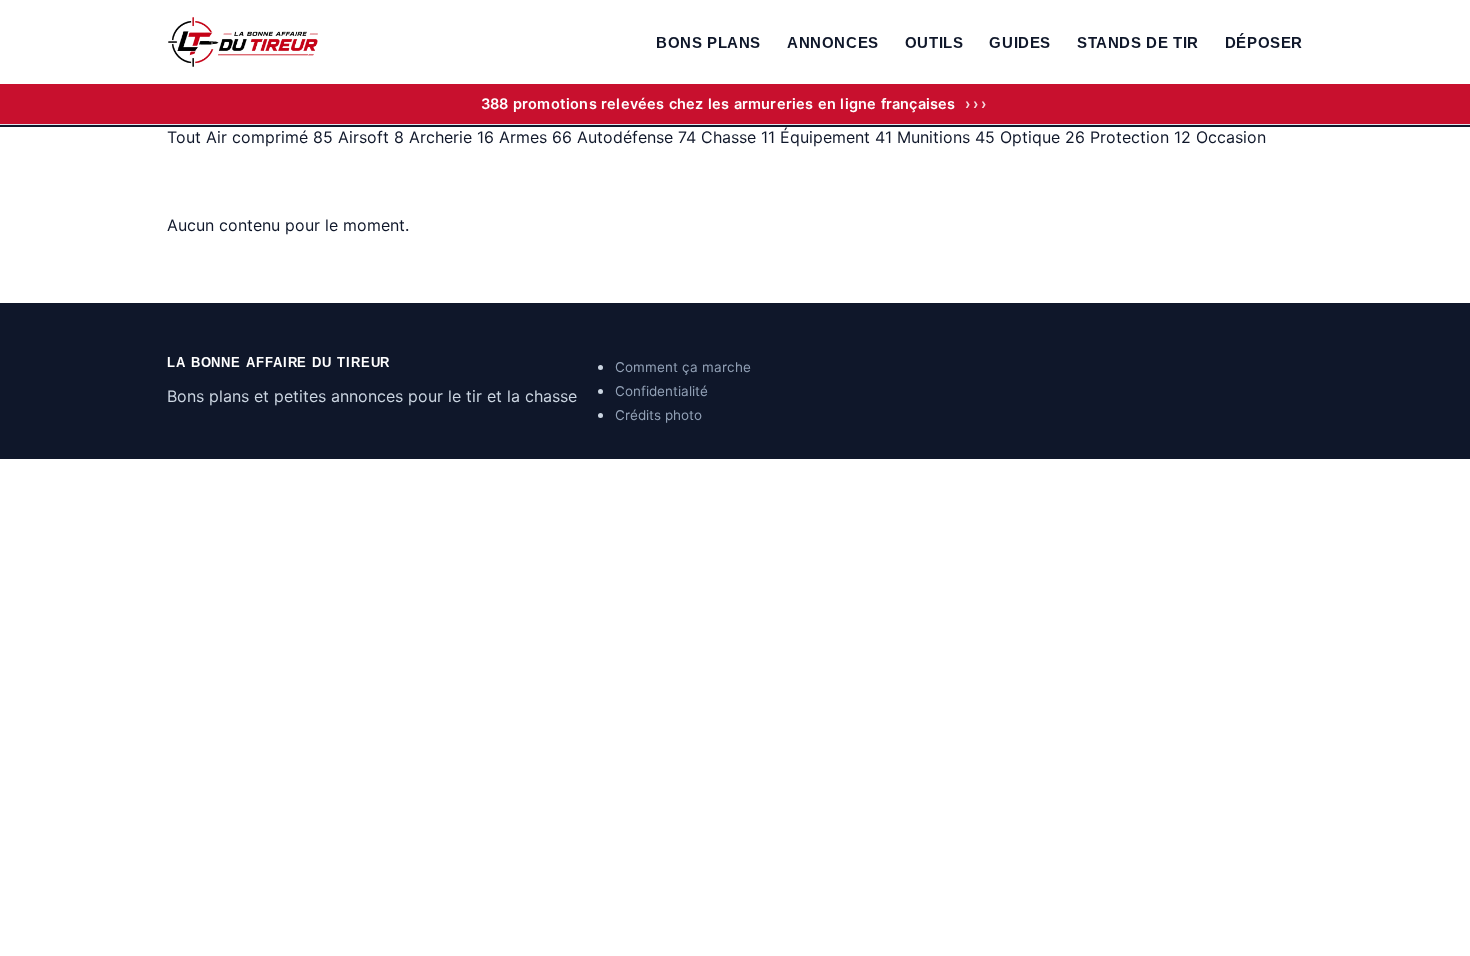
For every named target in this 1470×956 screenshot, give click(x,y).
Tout (186, 137)
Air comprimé (269, 137)
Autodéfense (636, 137)
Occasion (1231, 137)
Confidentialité (661, 391)
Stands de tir (1138, 42)
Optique (1042, 137)
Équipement (836, 137)
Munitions (946, 137)
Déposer (1264, 42)
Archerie (451, 137)
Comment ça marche (683, 367)
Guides (1020, 42)
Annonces (833, 42)
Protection (1140, 137)
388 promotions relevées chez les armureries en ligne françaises (735, 104)
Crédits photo (658, 415)
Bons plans (708, 42)
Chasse (738, 137)
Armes (535, 137)
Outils (934, 42)
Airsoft (371, 137)
